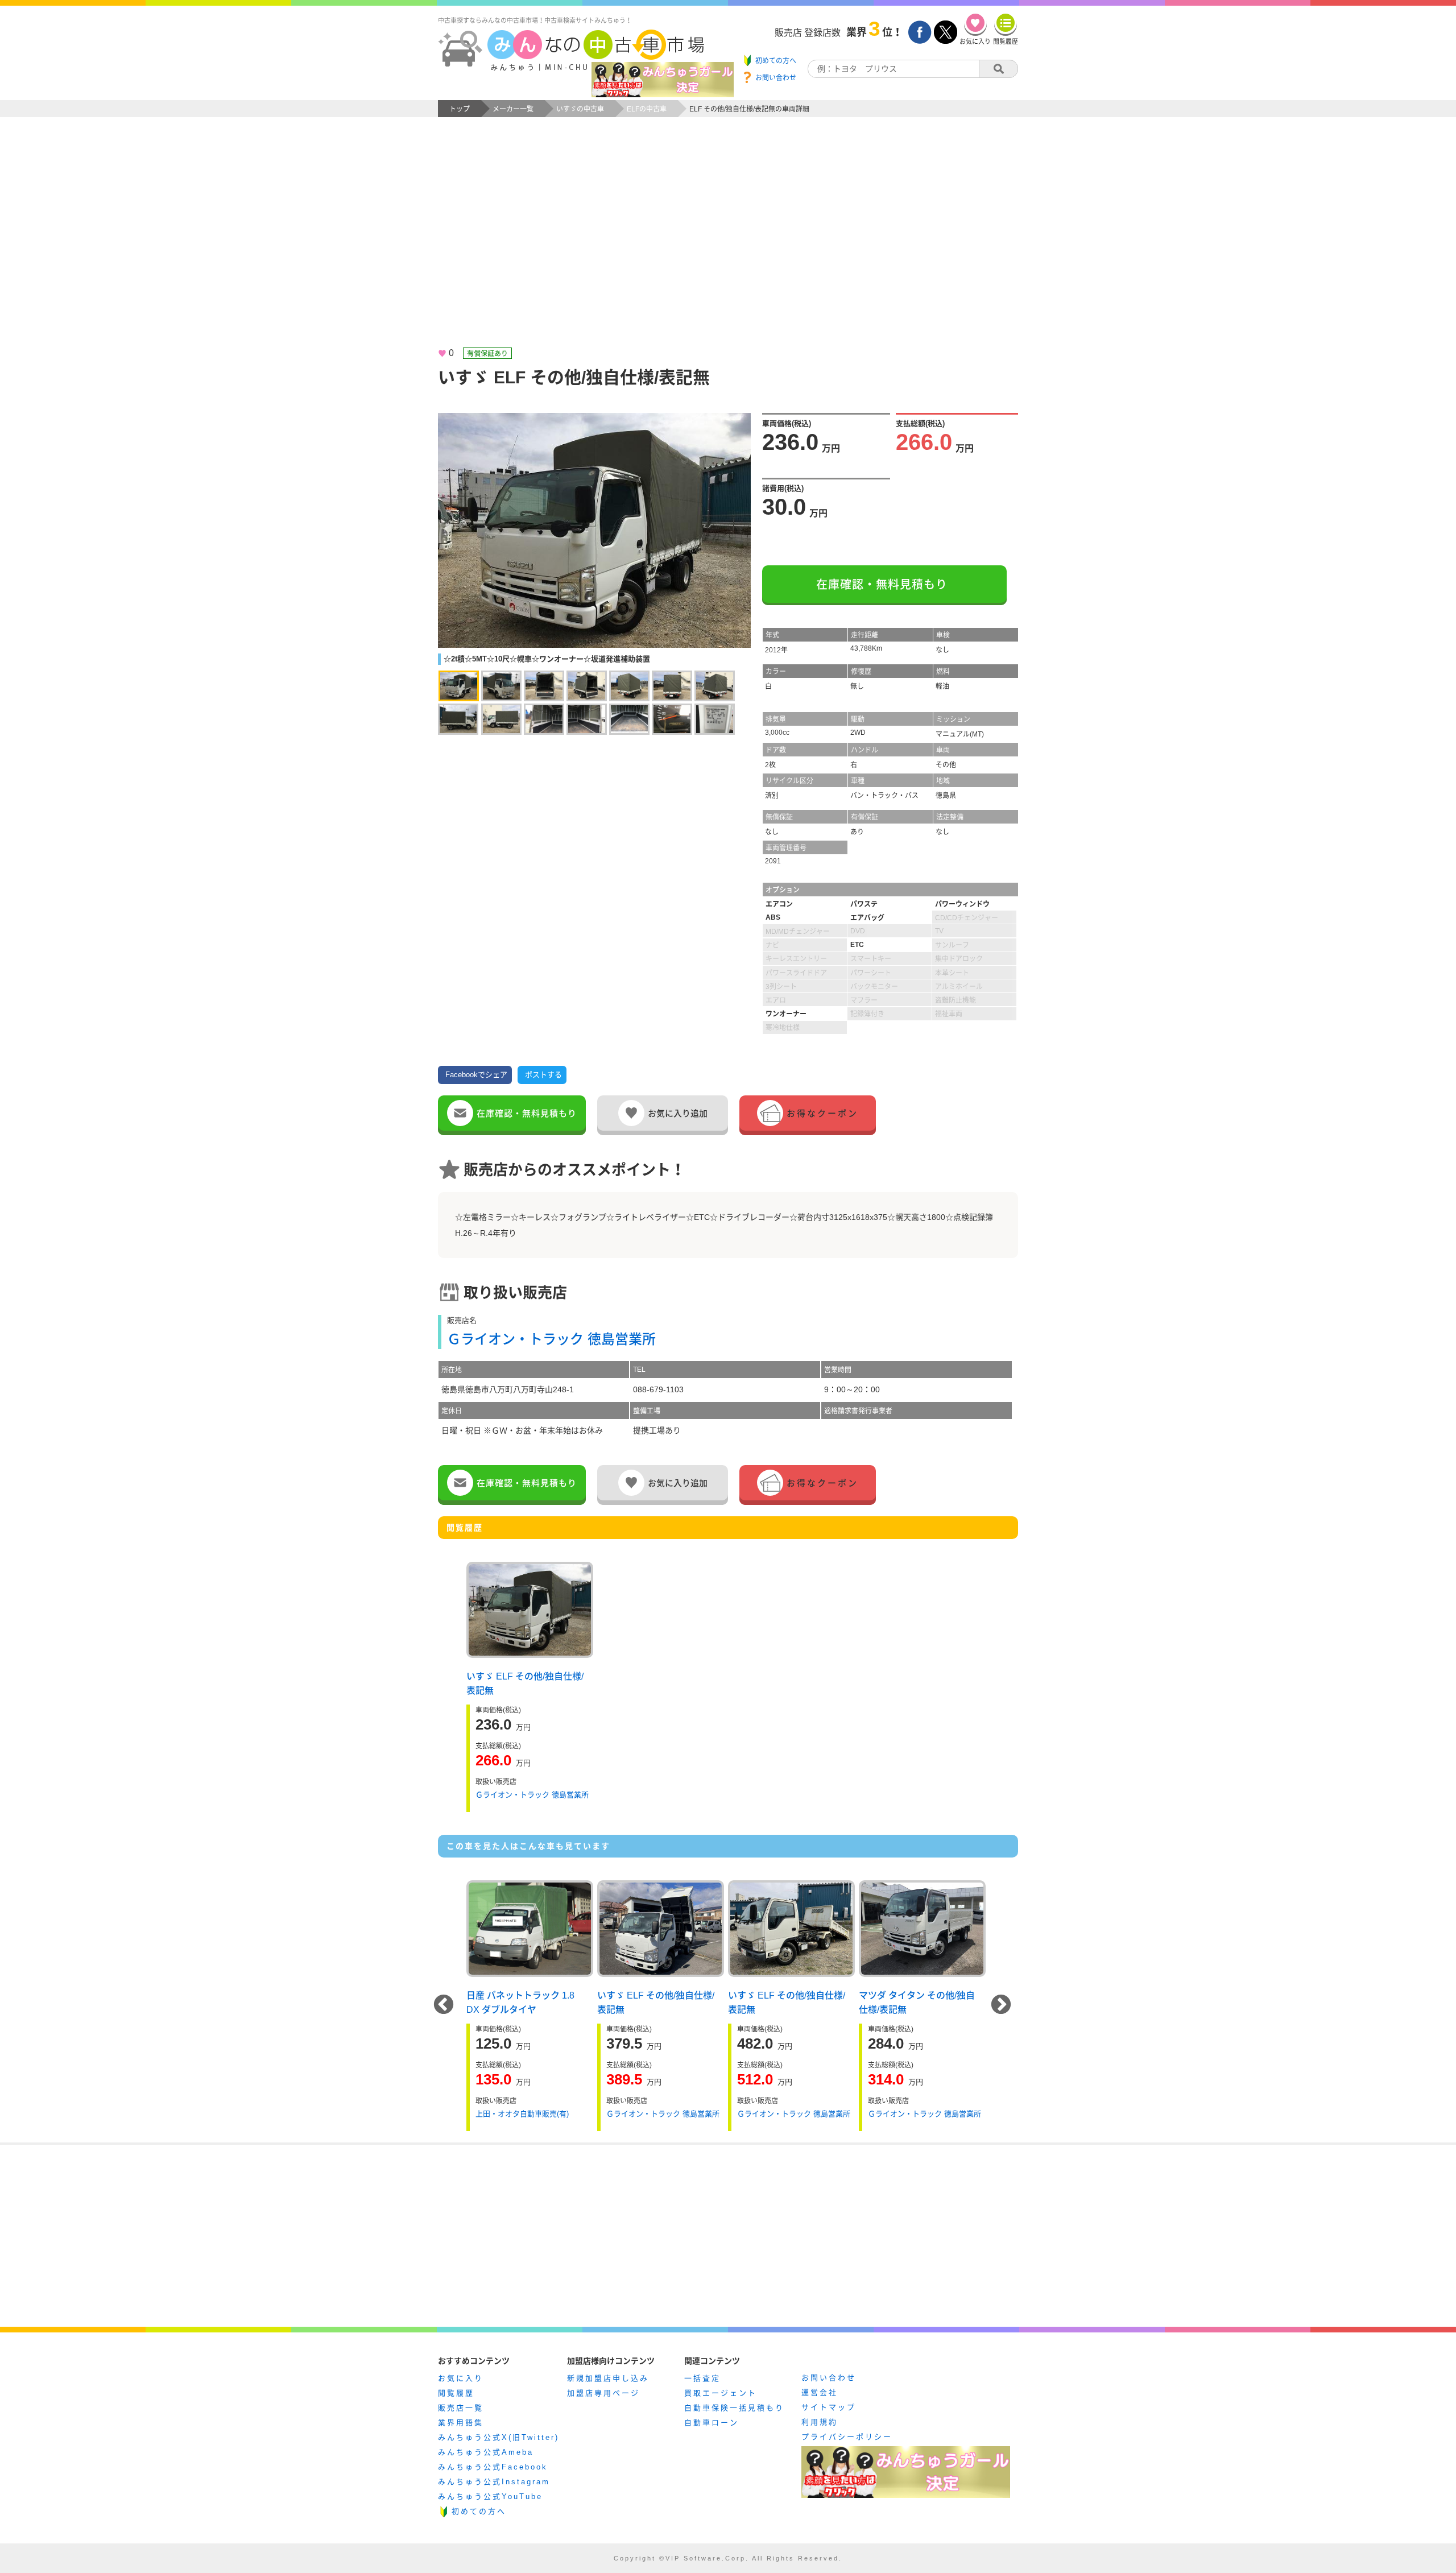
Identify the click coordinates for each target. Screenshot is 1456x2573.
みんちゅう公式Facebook (493, 2467)
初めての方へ (479, 2511)
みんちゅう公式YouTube (490, 2497)
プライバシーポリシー (847, 2437)
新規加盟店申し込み (608, 2378)
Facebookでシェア (476, 1075)
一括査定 (702, 2378)
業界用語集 (461, 2423)
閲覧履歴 (456, 2393)
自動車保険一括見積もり (734, 2408)
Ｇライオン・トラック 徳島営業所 (551, 1339)
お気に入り (461, 2378)
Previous (444, 2005)
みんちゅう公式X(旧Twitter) (499, 2437)
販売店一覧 (461, 2408)
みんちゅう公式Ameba (486, 2452)
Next (1001, 2005)
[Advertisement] (728, 242)
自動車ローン (712, 2423)
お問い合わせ (829, 2378)
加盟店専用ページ (603, 2393)
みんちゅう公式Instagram (494, 2482)
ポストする (543, 1075)
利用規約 (820, 2422)
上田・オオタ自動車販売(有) (522, 2114)
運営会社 (820, 2392)
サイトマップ (829, 2407)
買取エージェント (721, 2393)
